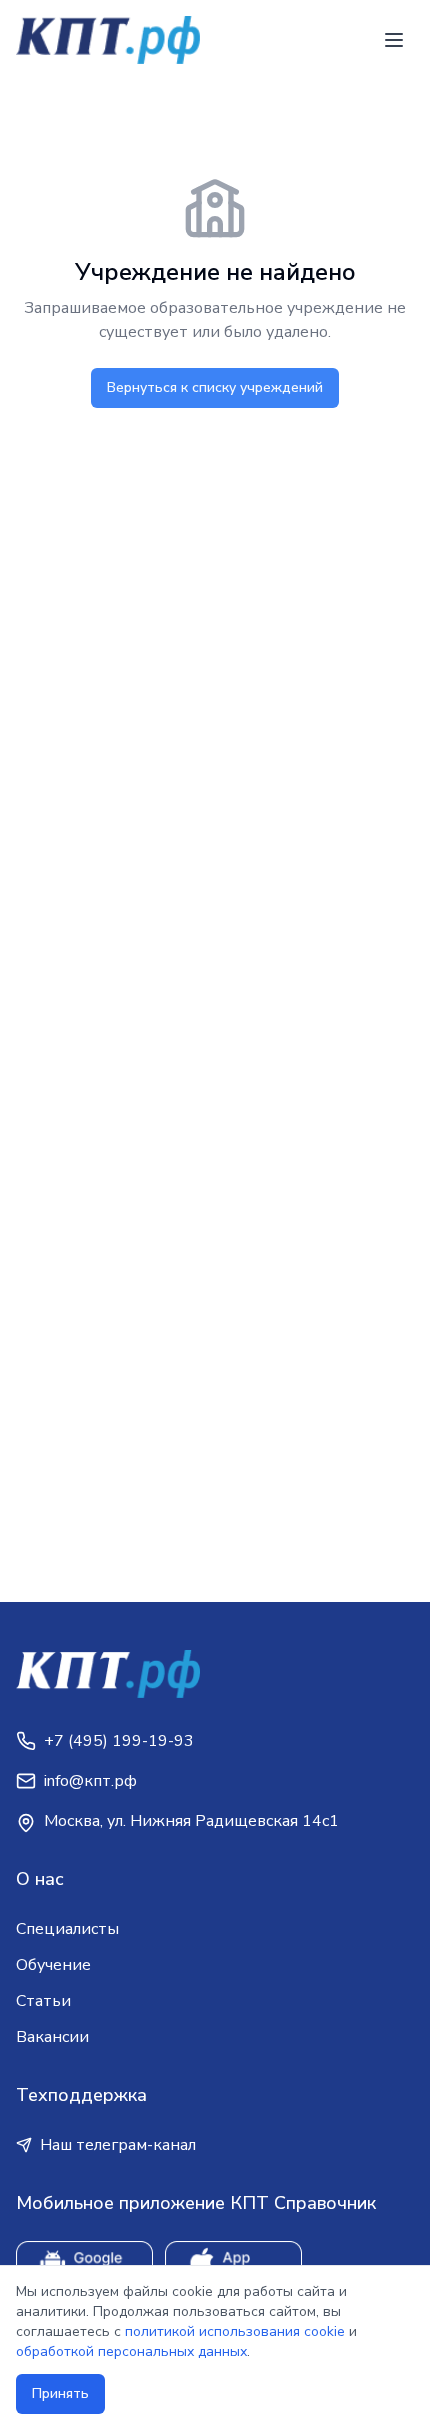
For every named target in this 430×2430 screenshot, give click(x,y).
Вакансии (52, 2037)
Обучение (53, 1965)
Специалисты (67, 1929)
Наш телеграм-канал (118, 2145)
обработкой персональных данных (131, 2351)
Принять (60, 2393)
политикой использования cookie (235, 2331)
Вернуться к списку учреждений (215, 387)
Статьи (43, 2001)
